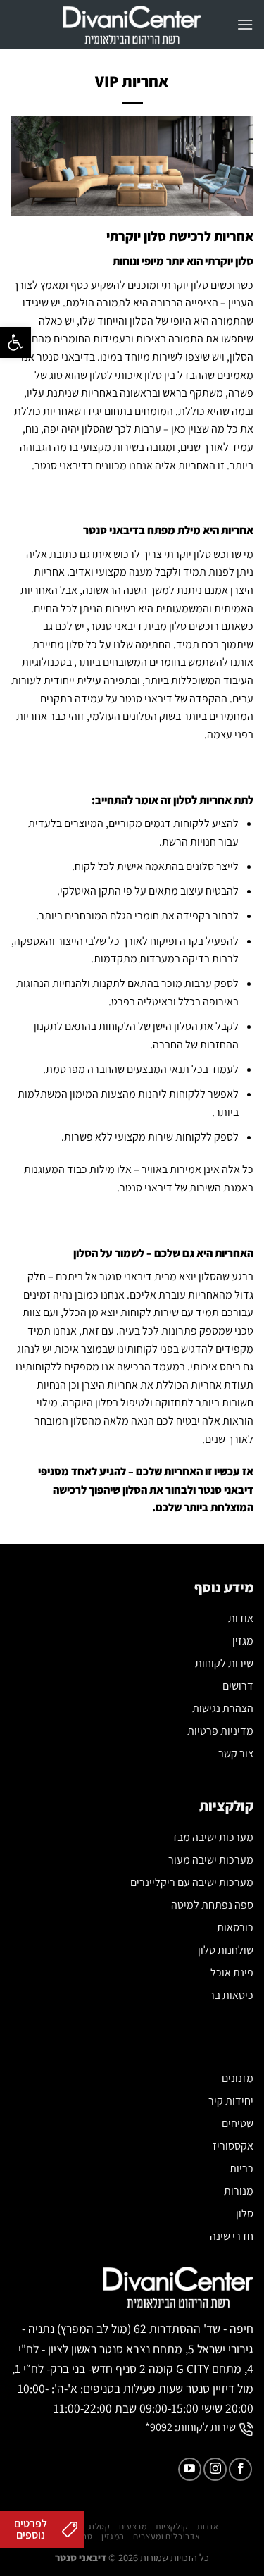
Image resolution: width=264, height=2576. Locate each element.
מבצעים (133, 2527)
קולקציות (172, 2527)
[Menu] (245, 24)
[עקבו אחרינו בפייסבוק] (240, 2469)
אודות (208, 2527)
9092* (159, 2427)
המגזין (113, 2537)
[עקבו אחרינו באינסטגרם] (215, 2469)
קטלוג (99, 2527)
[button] (15, 342)
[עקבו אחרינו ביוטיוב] (190, 2469)
